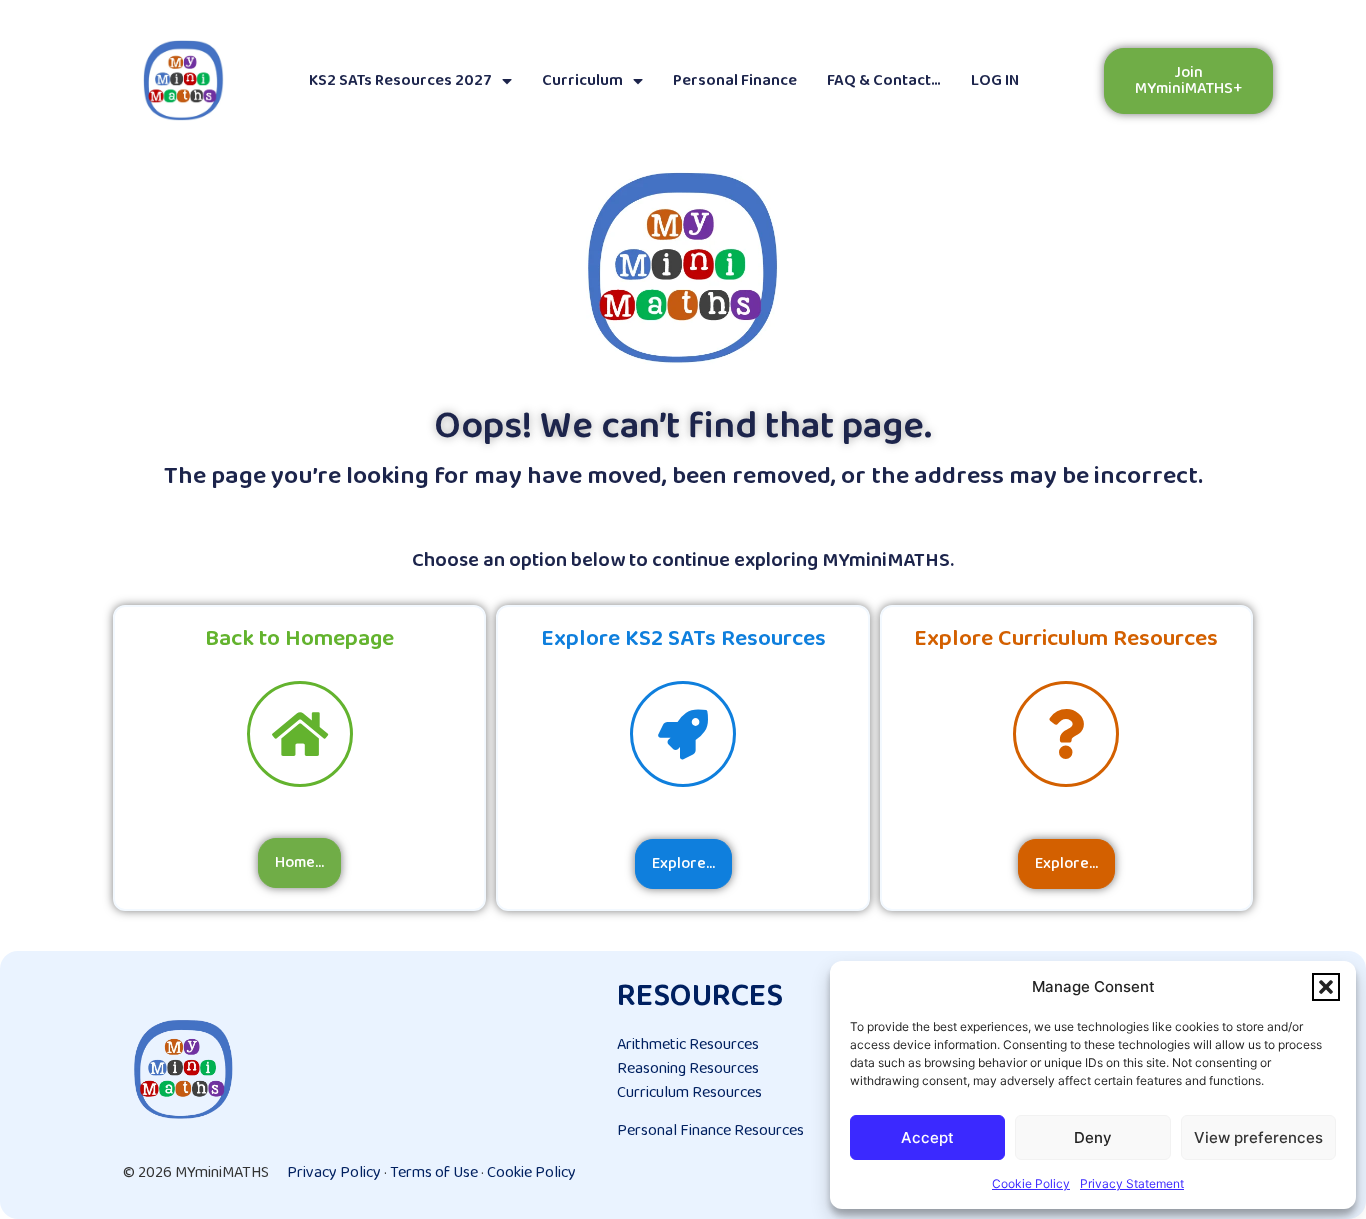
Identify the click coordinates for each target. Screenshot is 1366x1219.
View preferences (1258, 1137)
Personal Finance (735, 80)
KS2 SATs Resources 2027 (400, 80)
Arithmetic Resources (688, 1044)
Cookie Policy (1031, 1183)
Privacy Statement (1132, 1183)
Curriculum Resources (689, 1092)
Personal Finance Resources (710, 1130)
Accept (927, 1137)
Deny (1093, 1137)
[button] (1326, 987)
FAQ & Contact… (884, 80)
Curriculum (582, 80)
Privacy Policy (334, 1172)
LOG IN (995, 80)
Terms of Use (434, 1172)
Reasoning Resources (688, 1068)
